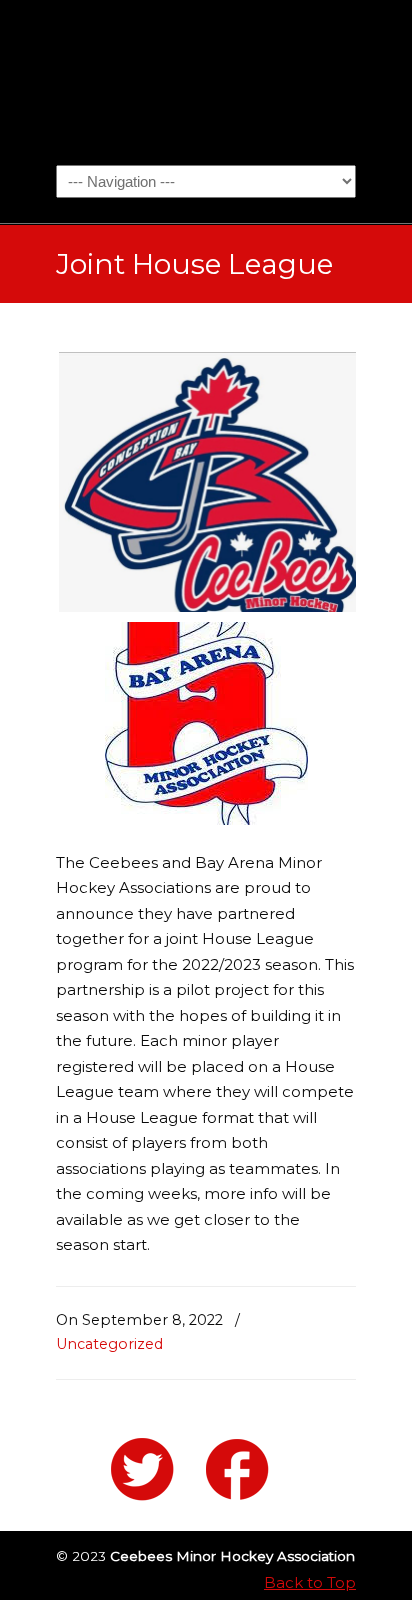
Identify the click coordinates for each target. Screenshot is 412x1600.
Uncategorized (109, 1344)
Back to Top (310, 1582)
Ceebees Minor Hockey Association (206, 81)
